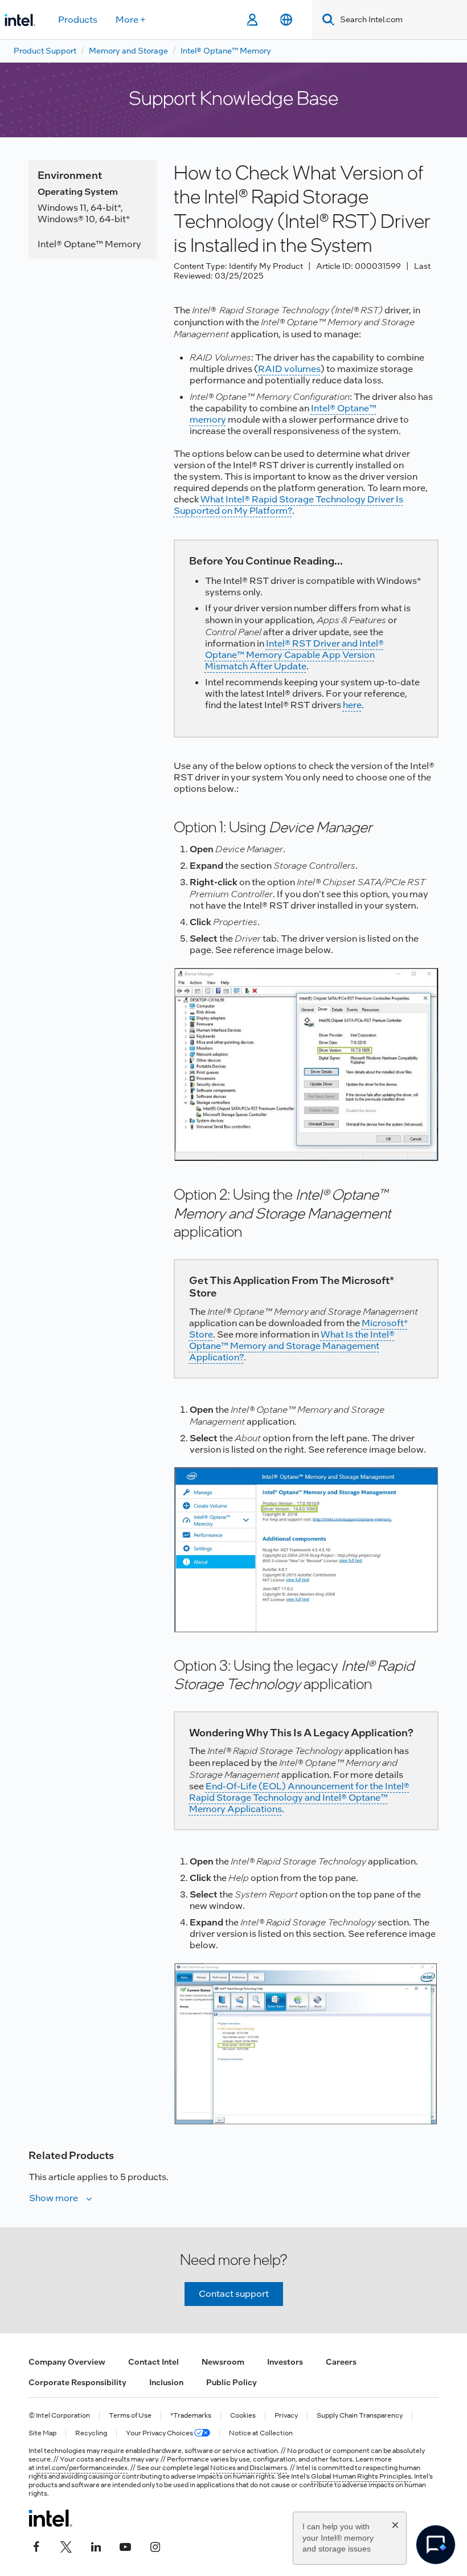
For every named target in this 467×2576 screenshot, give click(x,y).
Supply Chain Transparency (360, 2416)
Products (78, 20)
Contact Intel (153, 2362)
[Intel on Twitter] (66, 2546)
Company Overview (67, 2362)
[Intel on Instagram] (155, 2546)
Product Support (45, 51)
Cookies (243, 2416)
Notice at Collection (261, 2433)
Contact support (234, 2294)
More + (131, 20)
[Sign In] (252, 20)
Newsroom (223, 2362)
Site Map (42, 2433)
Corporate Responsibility (77, 2382)
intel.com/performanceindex (82, 2468)
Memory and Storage (128, 51)
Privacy (286, 2416)
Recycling (91, 2433)
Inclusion (166, 2382)
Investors (285, 2362)
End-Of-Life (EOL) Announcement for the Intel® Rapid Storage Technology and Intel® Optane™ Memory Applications (299, 1798)
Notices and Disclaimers (249, 2468)
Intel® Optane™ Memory (226, 51)
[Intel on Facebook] (36, 2546)
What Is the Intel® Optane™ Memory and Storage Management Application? (292, 1346)
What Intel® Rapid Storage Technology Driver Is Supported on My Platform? (288, 505)
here (352, 705)
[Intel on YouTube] (125, 2546)
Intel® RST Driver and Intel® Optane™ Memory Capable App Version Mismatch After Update (294, 655)
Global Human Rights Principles (361, 2476)
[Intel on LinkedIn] (96, 2546)
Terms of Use (130, 2416)
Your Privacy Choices (160, 2433)
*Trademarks (191, 2416)
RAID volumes (289, 369)
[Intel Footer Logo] (50, 2518)
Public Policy (232, 2382)
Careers (341, 2362)
